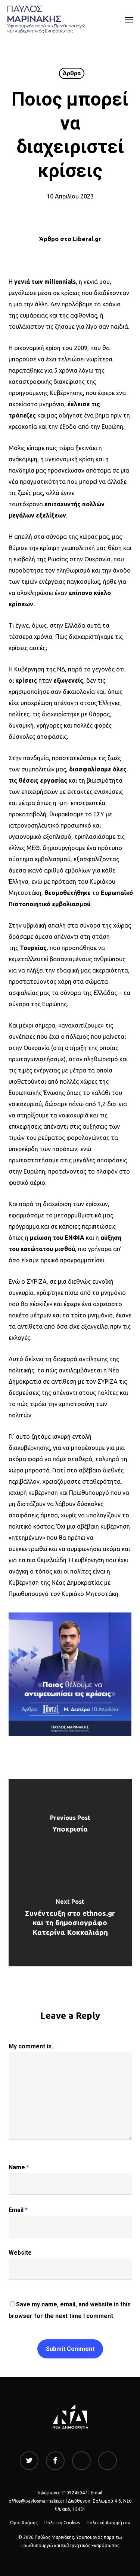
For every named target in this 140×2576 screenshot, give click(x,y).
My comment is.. (32, 2046)
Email (18, 2210)
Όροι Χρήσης (24, 2523)
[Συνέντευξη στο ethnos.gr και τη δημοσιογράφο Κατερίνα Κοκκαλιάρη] (70, 1920)
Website (20, 2253)
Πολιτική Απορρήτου (108, 2523)
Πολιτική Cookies (62, 2523)
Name (19, 2167)
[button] (129, 19)
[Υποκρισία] (70, 1826)
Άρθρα (72, 73)
